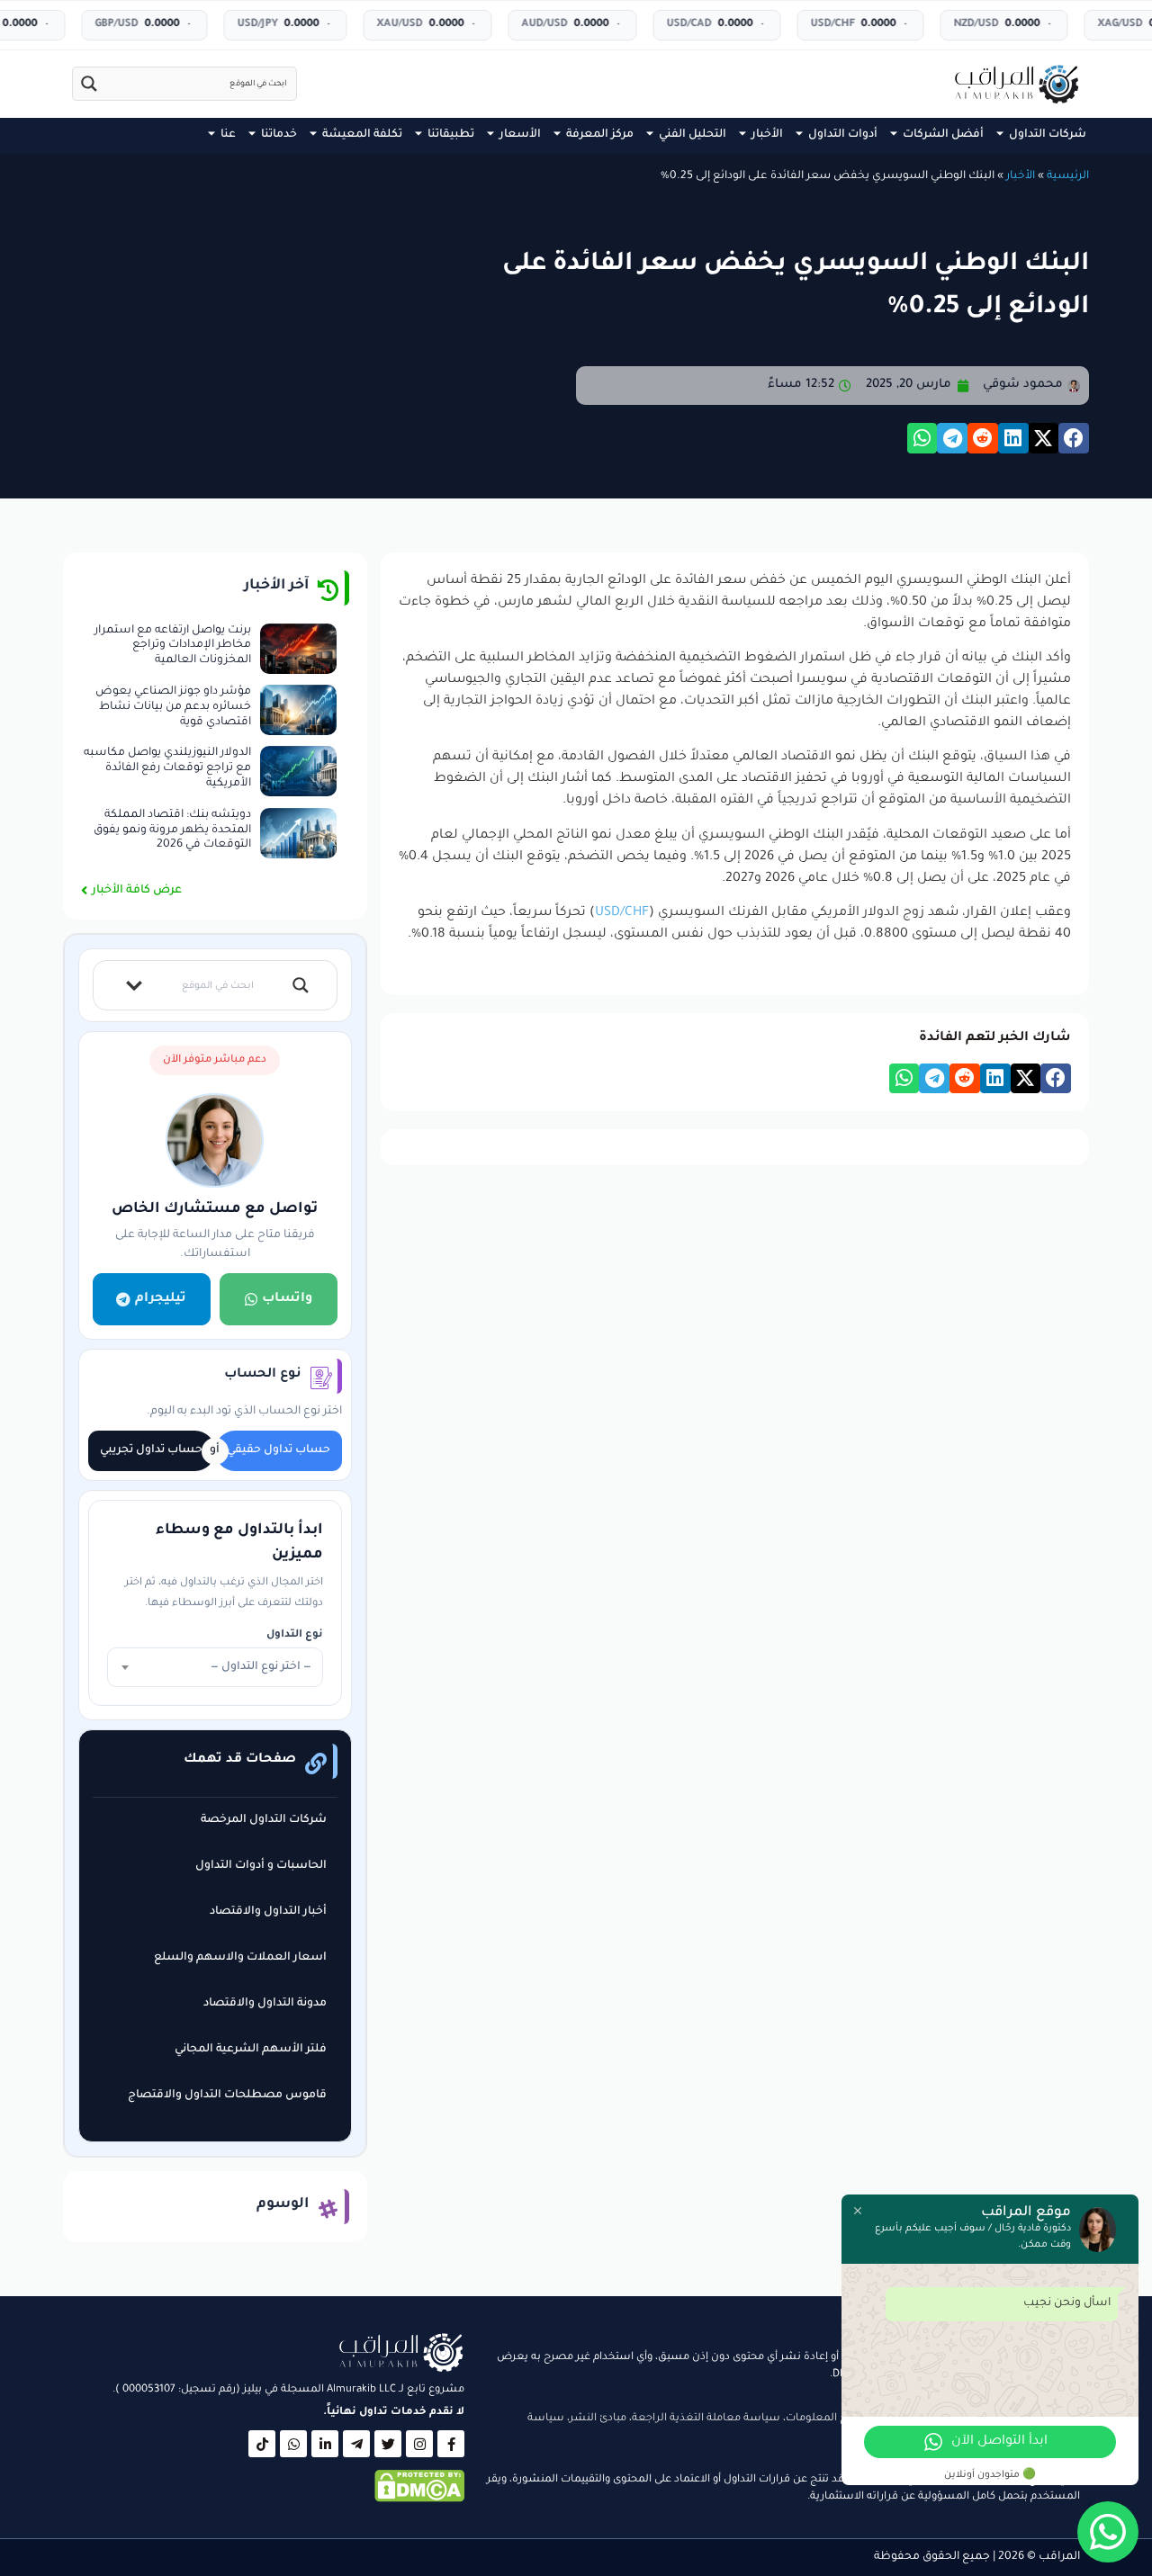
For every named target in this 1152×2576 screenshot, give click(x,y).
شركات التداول (1048, 135)
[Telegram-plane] (356, 2444)
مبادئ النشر (598, 2419)
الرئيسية (1068, 176)
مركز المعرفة (600, 135)
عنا (228, 135)
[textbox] (215, 1667)
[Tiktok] (262, 2444)
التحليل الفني (693, 135)
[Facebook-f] (451, 2444)
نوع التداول (295, 1635)
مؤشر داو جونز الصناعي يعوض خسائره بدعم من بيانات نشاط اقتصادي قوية (173, 707)
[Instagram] (419, 2444)
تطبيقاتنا (451, 135)
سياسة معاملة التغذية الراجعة (706, 2419)
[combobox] (215, 1667)
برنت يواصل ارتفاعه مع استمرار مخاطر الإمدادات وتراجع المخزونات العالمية (173, 646)
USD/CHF (622, 913)
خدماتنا (279, 135)
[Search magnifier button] (89, 84)
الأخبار (767, 135)
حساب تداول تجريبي (151, 1450)
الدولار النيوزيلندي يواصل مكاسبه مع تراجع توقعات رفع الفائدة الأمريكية (167, 768)
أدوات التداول (843, 135)
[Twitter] (388, 2444)
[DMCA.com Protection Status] (419, 2500)
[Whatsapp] (293, 2444)
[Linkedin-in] (325, 2444)
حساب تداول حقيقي (279, 1450)
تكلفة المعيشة (362, 135)
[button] (1074, 438)
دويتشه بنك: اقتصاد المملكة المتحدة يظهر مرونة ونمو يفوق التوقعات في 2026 (172, 830)
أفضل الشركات (943, 135)
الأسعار (520, 135)
